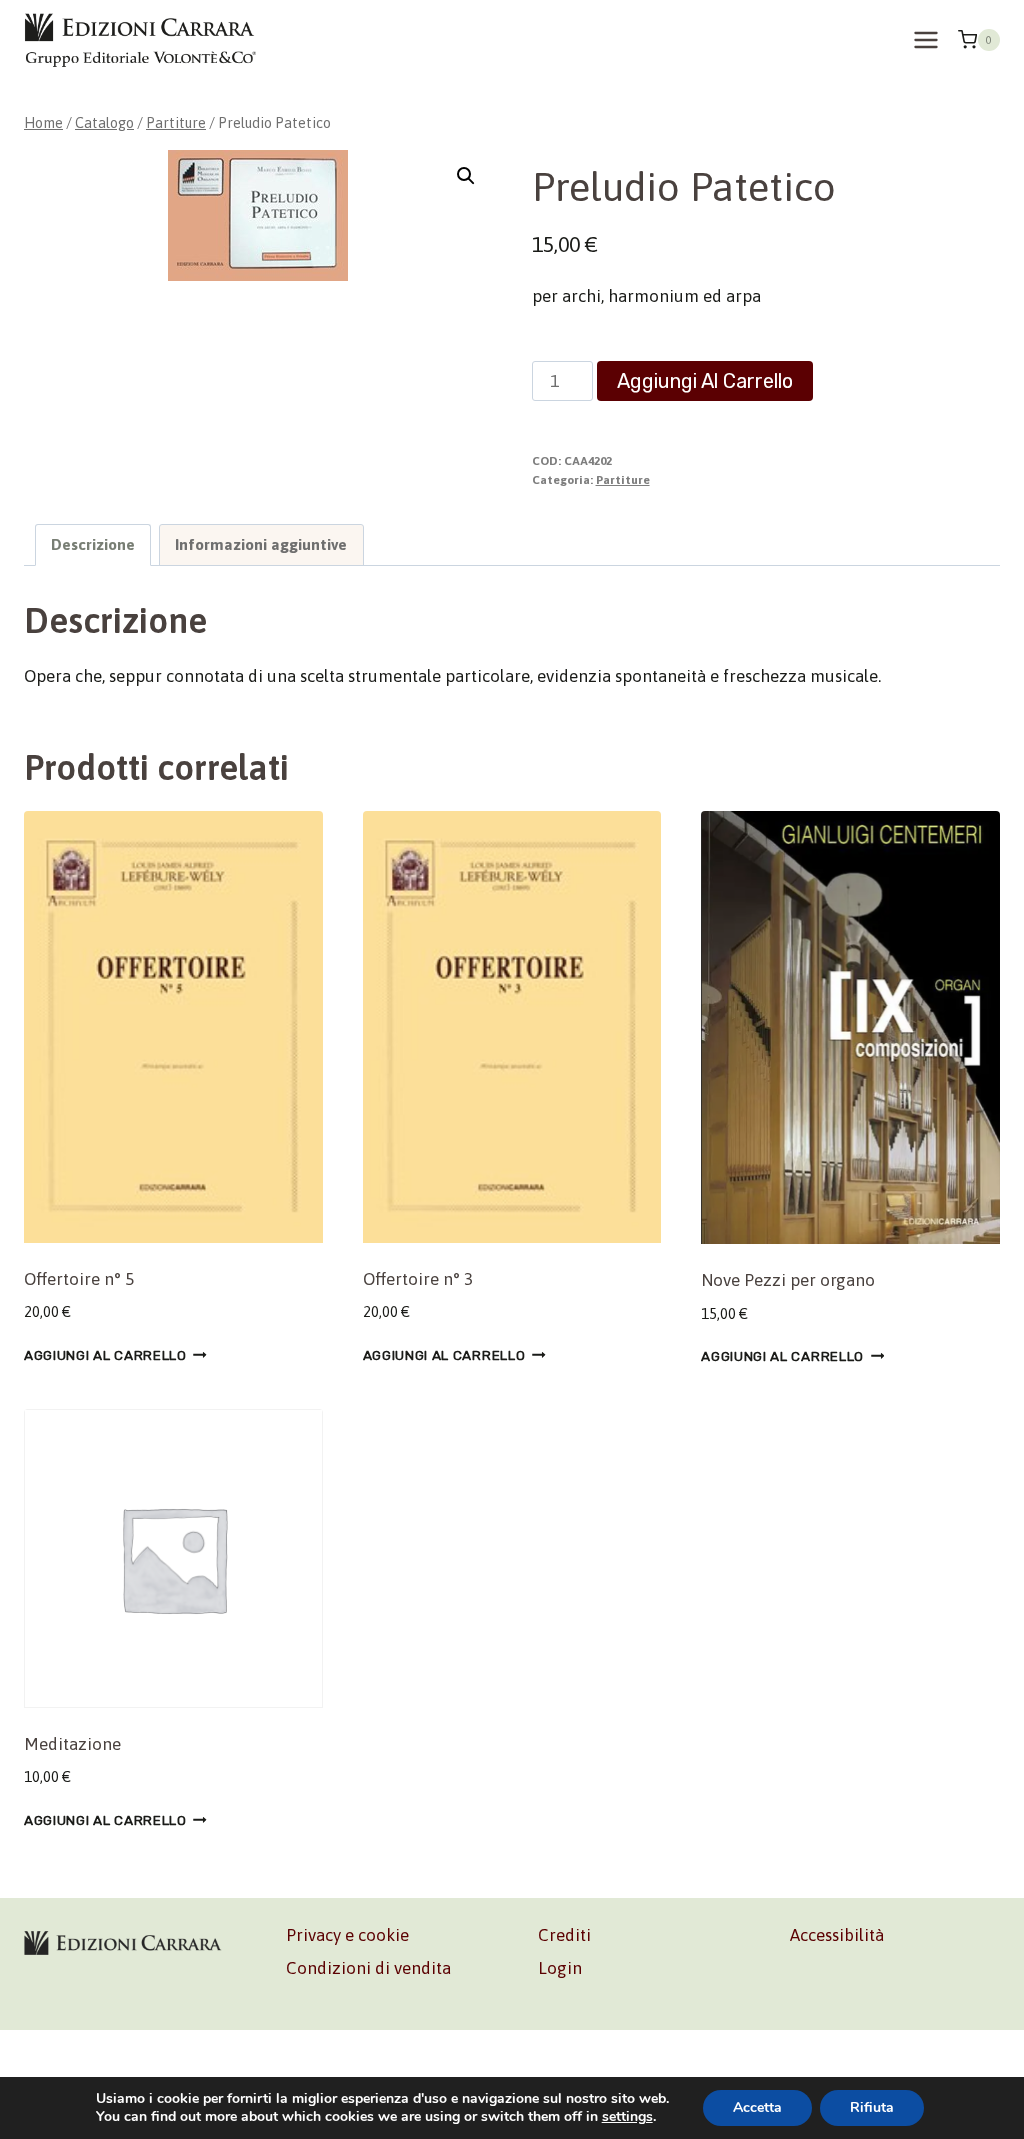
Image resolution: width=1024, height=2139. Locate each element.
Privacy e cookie (347, 1935)
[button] (466, 176)
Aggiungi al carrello (705, 381)
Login (560, 1968)
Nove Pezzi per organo (788, 1280)
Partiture (623, 480)
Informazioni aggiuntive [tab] (261, 544)
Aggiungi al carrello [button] (105, 1355)
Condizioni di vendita (368, 1968)
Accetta (757, 2107)
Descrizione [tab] (93, 544)
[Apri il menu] (925, 39)
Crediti (564, 1935)
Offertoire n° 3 (418, 1279)
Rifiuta (872, 2107)
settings (627, 2117)
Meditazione (72, 1744)
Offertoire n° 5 (79, 1279)
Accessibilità (837, 1935)
